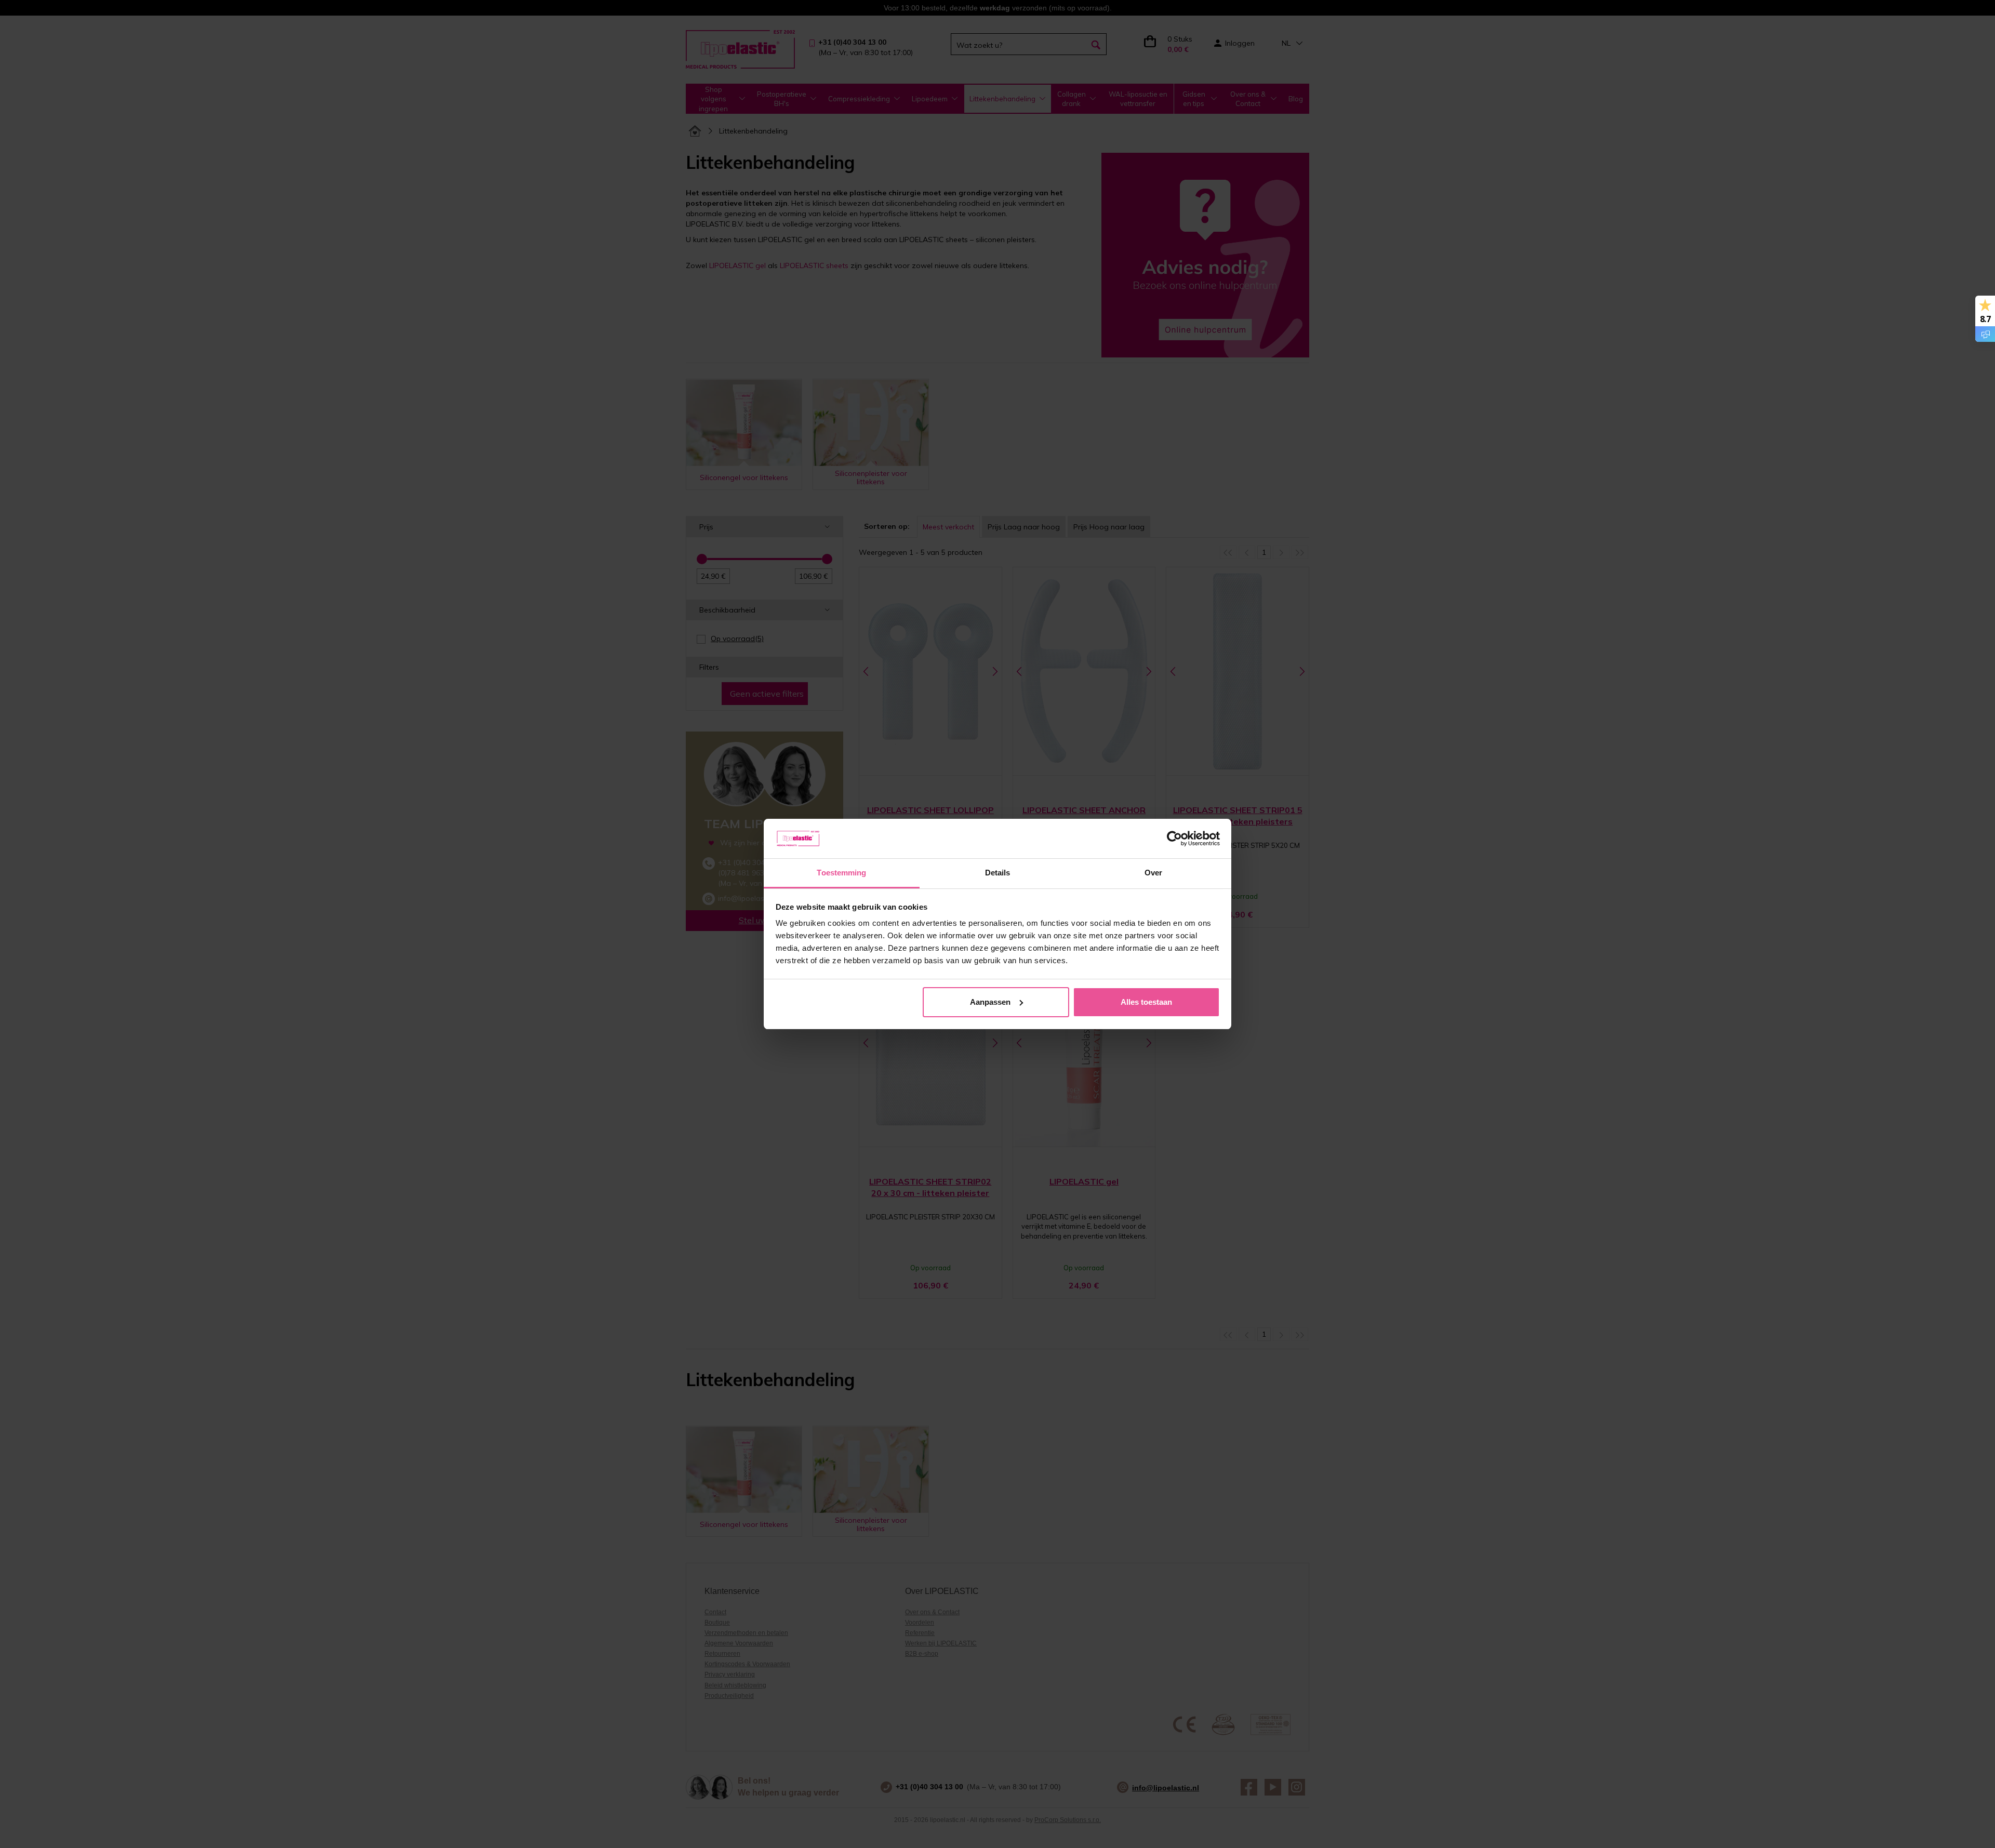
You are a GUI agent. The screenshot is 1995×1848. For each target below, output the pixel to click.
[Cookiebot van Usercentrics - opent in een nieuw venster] (1174, 839)
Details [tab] (998, 873)
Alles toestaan (1146, 1002)
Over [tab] (1153, 873)
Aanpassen (990, 1002)
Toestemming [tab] (841, 873)
